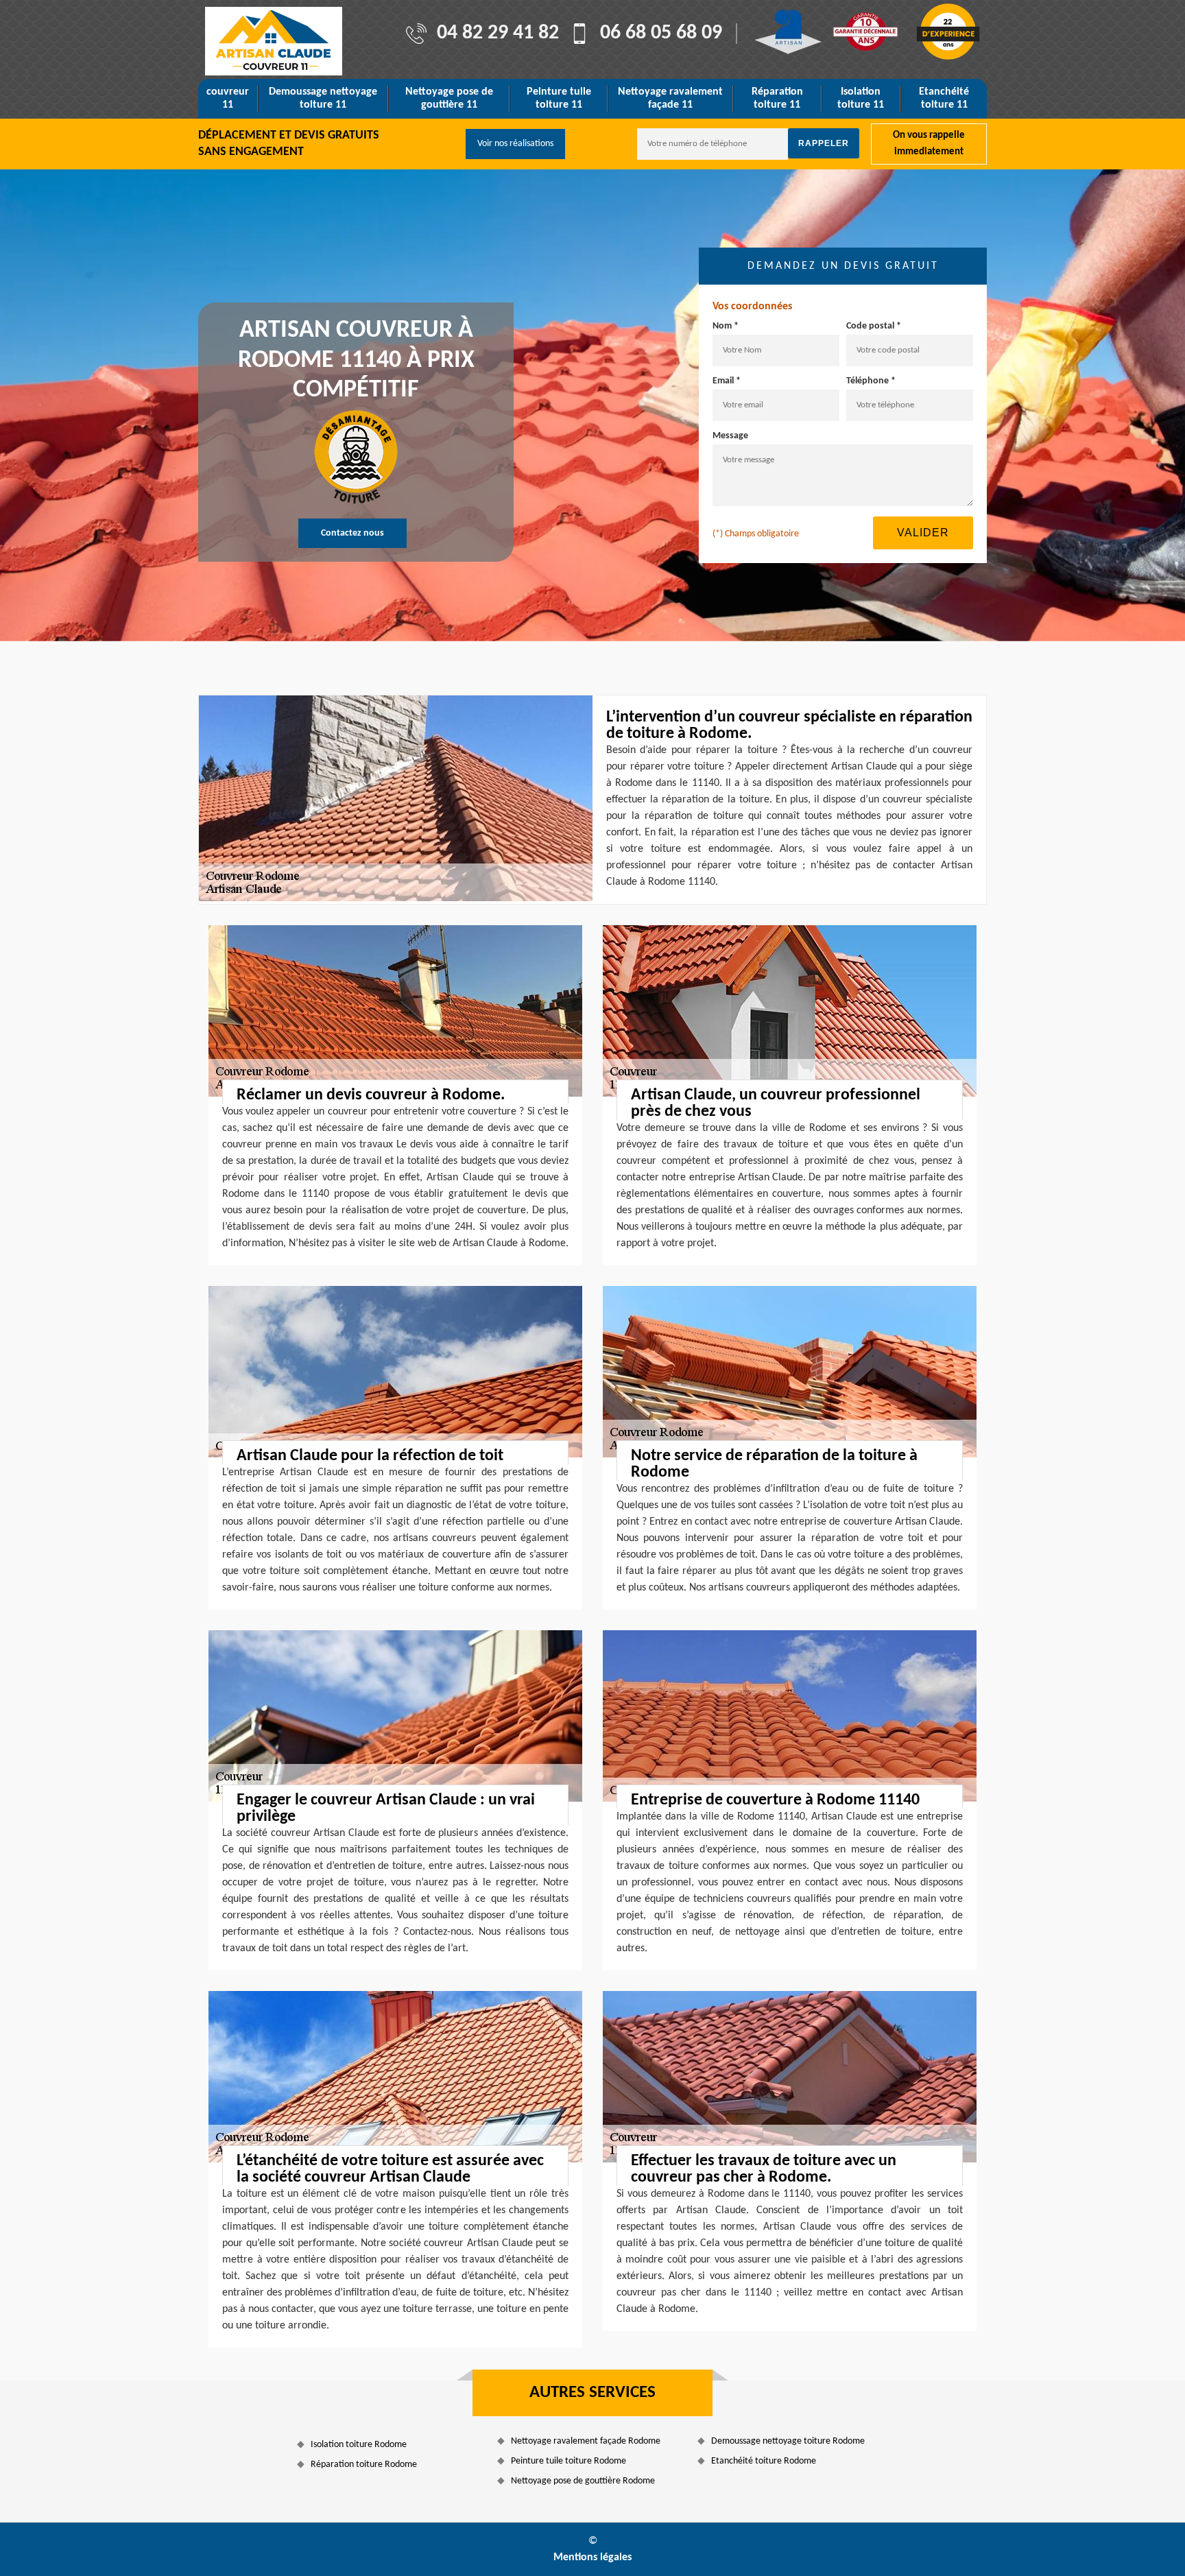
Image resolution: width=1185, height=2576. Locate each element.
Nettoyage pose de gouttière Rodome (583, 2481)
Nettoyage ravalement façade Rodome (586, 2441)
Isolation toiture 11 (861, 98)
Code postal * (874, 326)
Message (730, 436)
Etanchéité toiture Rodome (764, 2461)
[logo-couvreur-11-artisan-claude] (274, 41)
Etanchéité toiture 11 (944, 98)
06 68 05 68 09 (661, 34)
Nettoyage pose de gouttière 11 (449, 98)
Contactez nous (352, 533)
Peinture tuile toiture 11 (559, 98)
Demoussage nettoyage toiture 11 (323, 98)
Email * (727, 381)
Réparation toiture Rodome (364, 2465)
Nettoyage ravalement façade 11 (670, 98)
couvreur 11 (228, 98)
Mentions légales (592, 2557)
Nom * (726, 326)
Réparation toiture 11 (777, 98)
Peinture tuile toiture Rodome (568, 2461)
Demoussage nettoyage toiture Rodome (788, 2441)
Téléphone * (871, 381)
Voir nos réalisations (515, 144)
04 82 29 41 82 (498, 34)
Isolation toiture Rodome (359, 2445)
